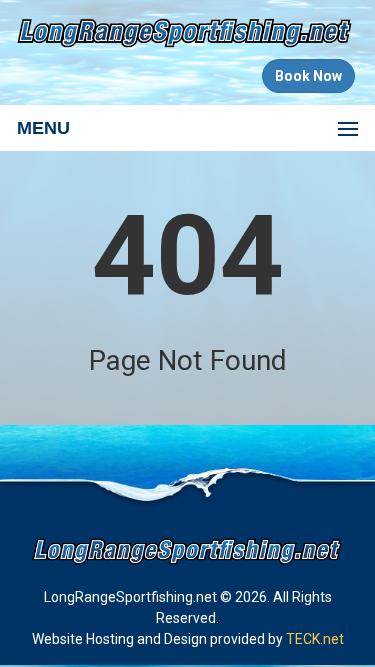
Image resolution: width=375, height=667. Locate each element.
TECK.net (315, 639)
